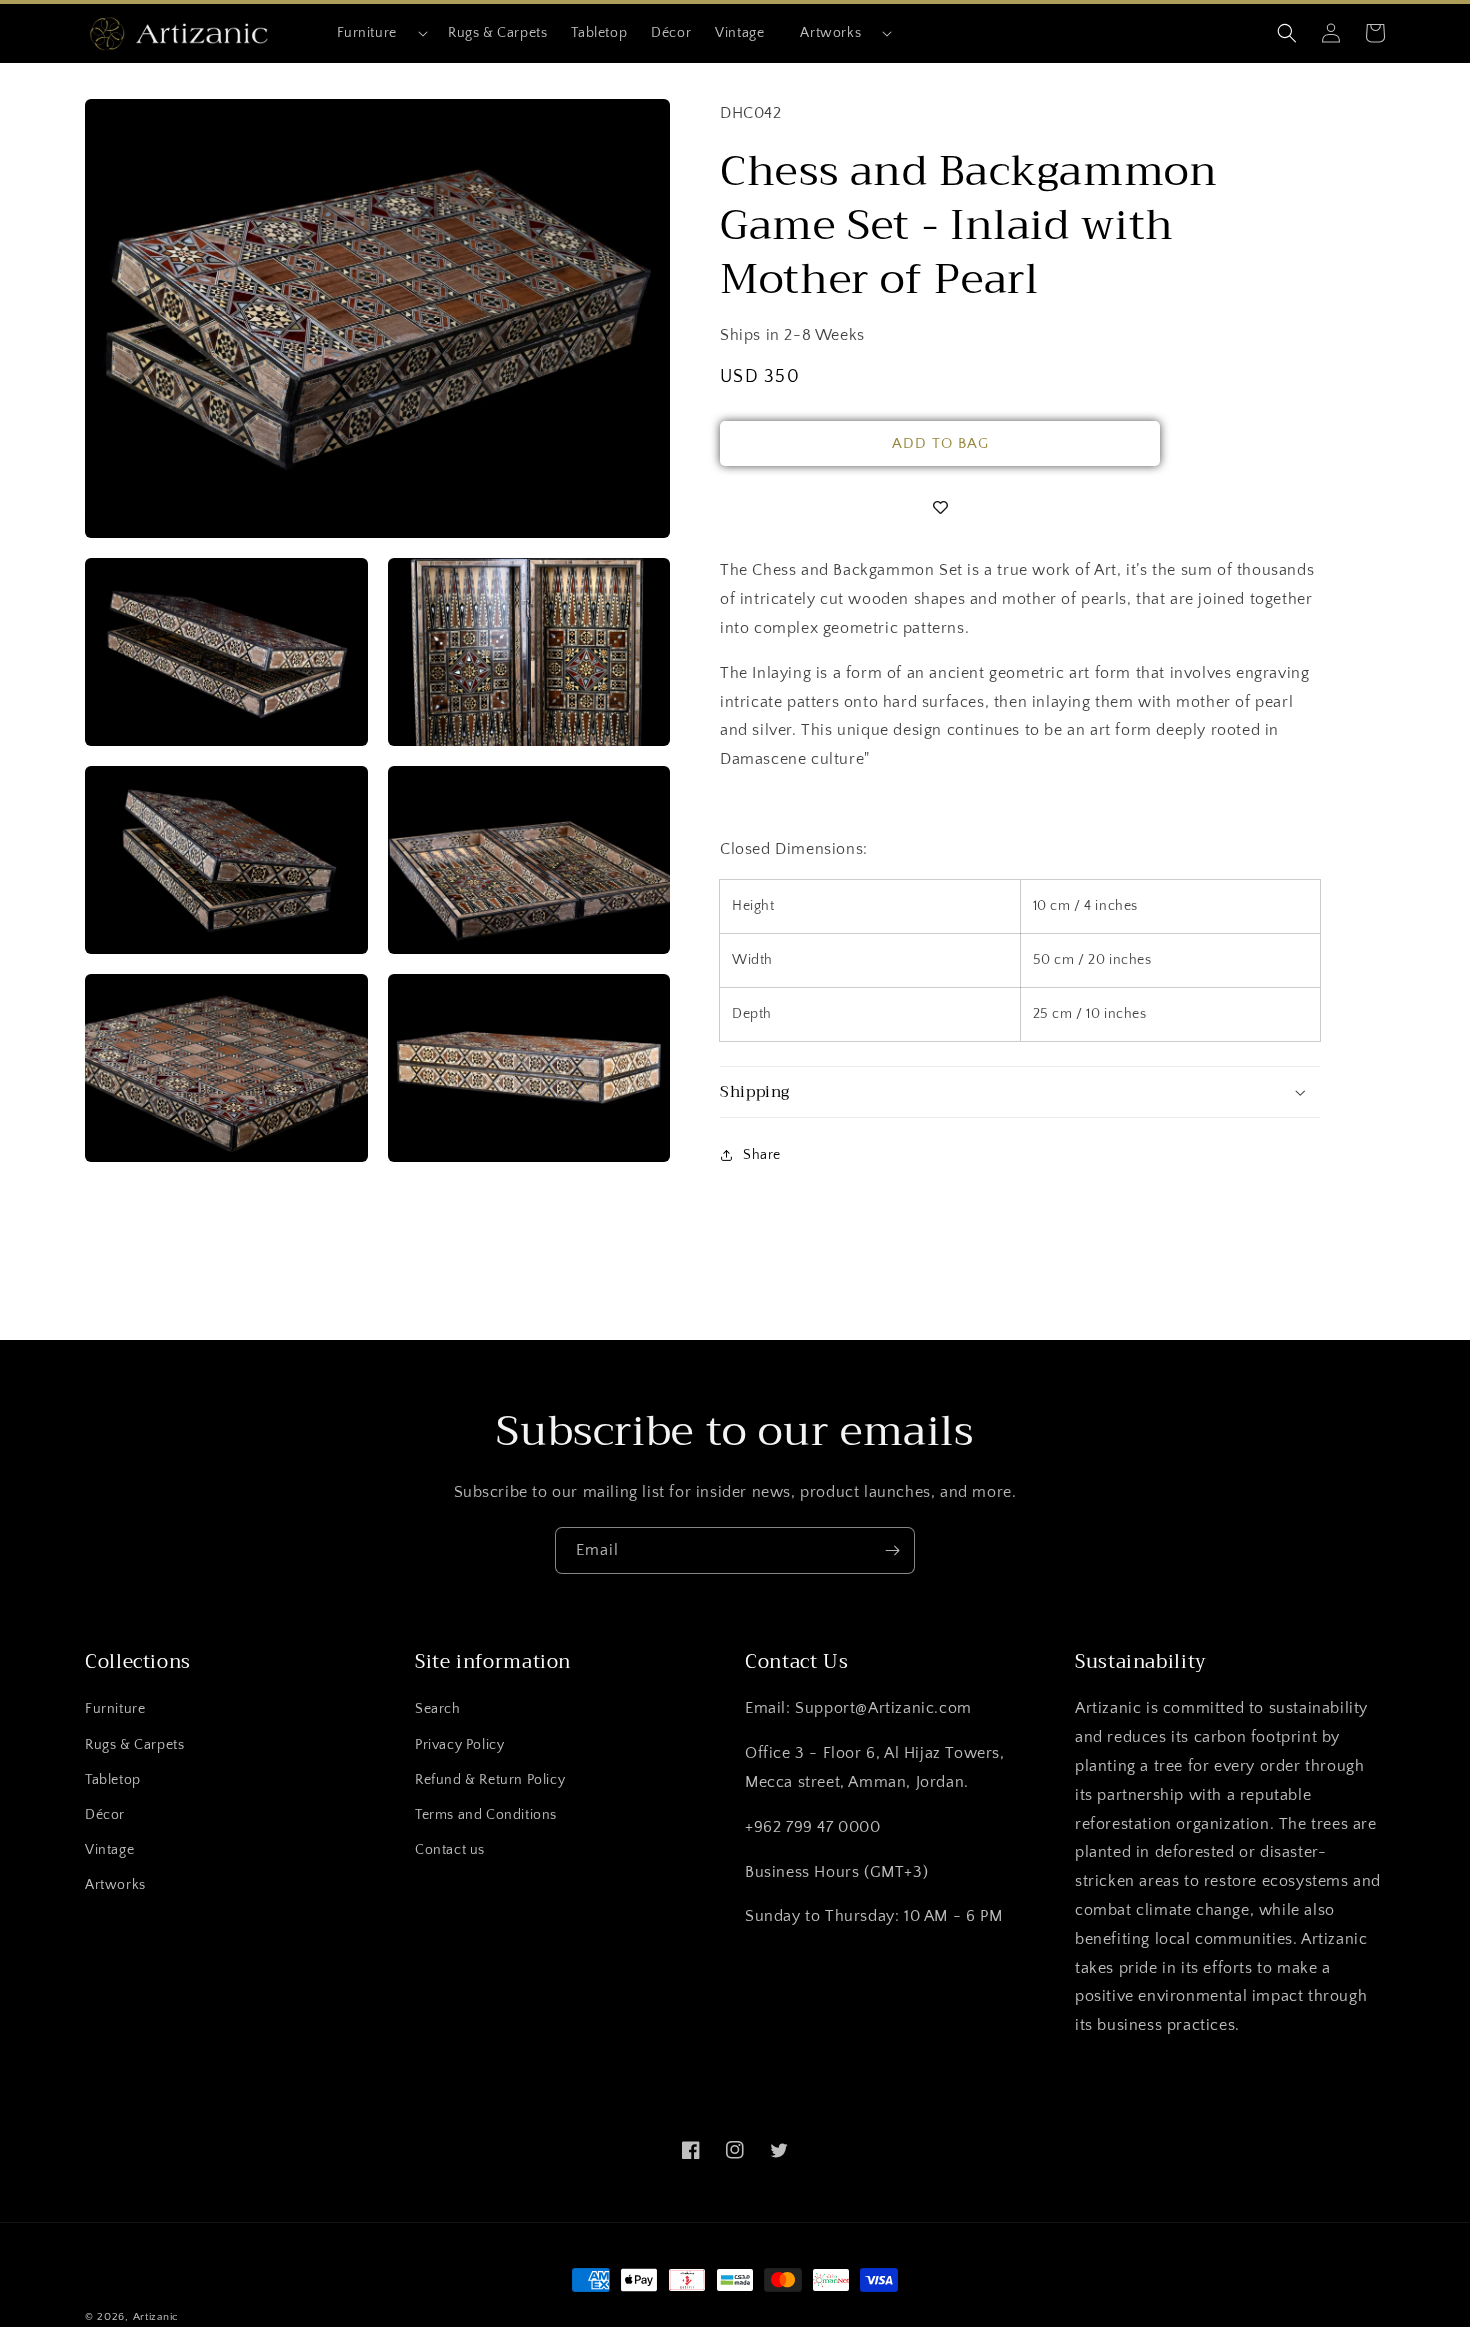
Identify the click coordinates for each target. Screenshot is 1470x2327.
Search (438, 1709)
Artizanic (156, 2317)
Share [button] (762, 1155)
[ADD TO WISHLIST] (940, 508)
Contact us (450, 1850)
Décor (105, 1815)
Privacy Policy (459, 1745)
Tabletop (113, 1780)
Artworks (830, 33)
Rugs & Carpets (134, 1745)
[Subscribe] (892, 1550)
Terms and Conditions (486, 1815)
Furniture (367, 33)
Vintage (109, 1850)
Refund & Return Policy (490, 1780)
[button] (374, 33)
